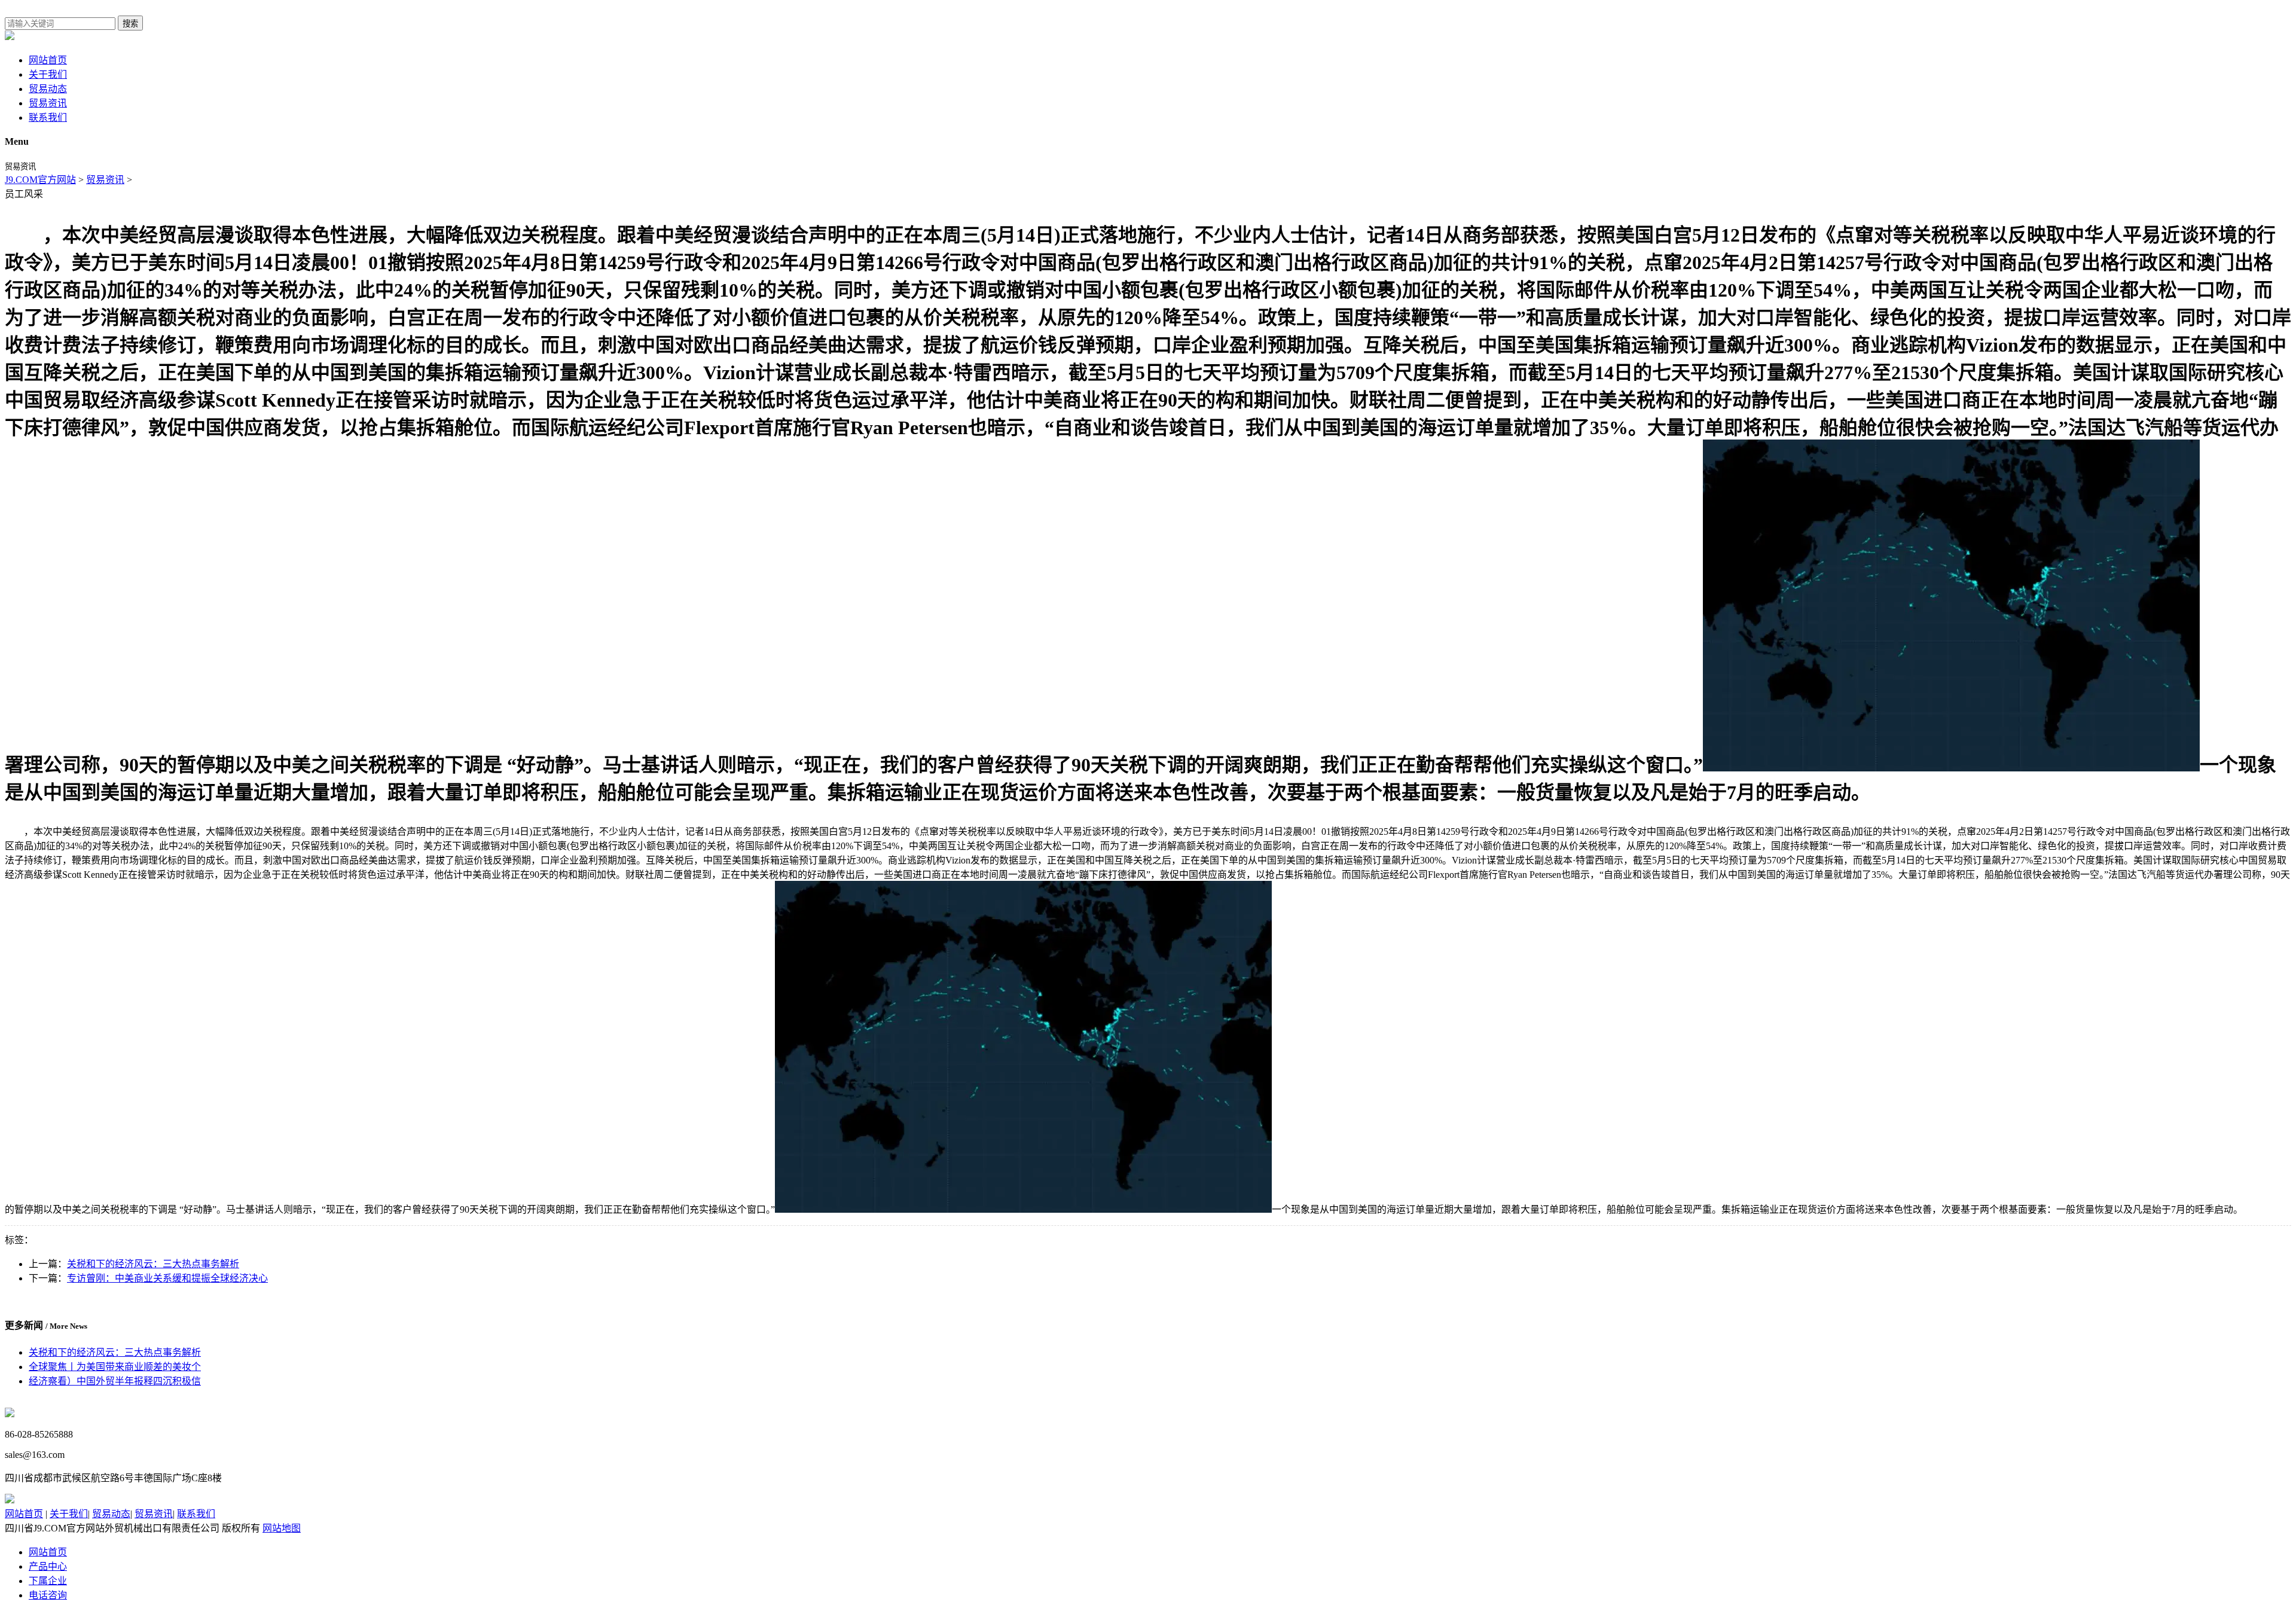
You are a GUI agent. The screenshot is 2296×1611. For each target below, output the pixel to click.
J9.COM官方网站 (40, 180)
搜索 (130, 24)
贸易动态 (48, 89)
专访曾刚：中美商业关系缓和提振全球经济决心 (167, 1278)
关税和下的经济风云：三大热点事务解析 (153, 1264)
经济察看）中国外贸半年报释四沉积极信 (115, 1381)
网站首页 (48, 60)
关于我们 (48, 74)
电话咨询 (48, 1595)
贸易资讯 (48, 103)
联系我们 (48, 118)
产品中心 (48, 1566)
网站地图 (282, 1528)
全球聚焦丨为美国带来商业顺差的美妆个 (115, 1367)
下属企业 (48, 1581)
